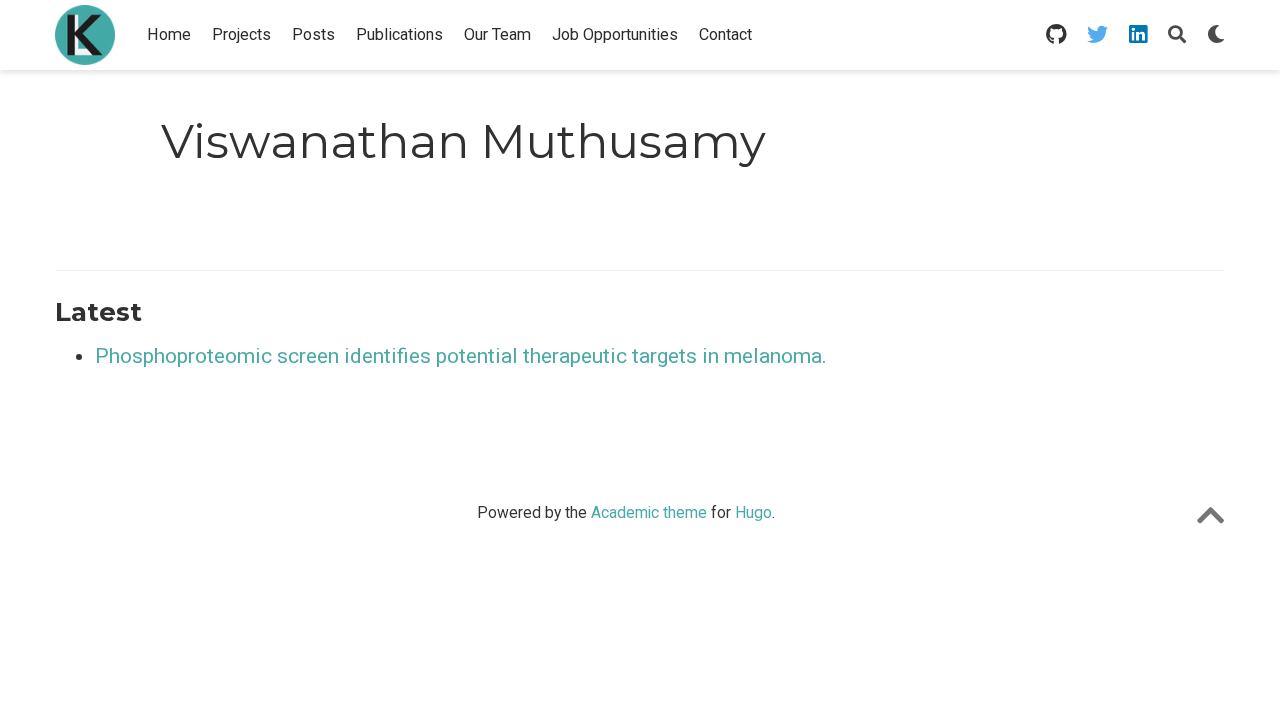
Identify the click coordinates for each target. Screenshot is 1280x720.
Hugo (753, 512)
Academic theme (649, 512)
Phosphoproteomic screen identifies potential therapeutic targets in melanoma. (461, 356)
